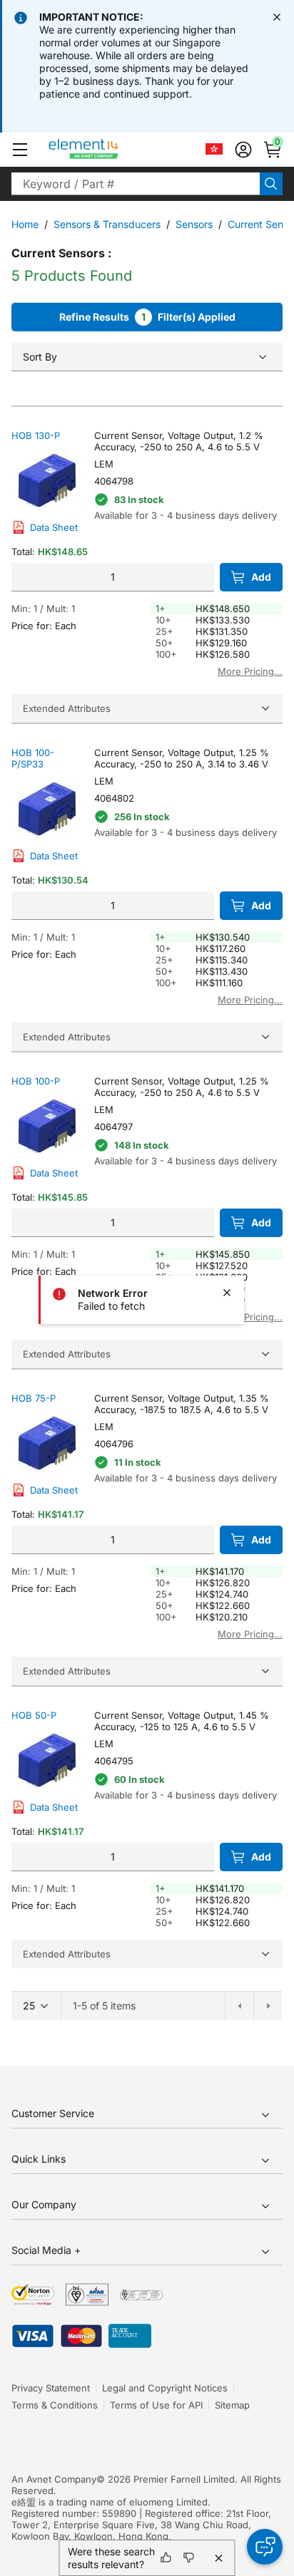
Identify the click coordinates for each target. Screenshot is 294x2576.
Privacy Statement (51, 2388)
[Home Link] (110, 150)
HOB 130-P (36, 435)
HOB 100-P (36, 1081)
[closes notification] (277, 17)
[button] (20, 150)
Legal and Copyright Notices (165, 2388)
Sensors (194, 224)
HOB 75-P (34, 1398)
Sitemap (232, 2405)
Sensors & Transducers (107, 224)
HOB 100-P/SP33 (33, 758)
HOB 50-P (34, 1715)
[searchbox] (136, 184)
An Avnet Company (54, 2479)
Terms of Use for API (156, 2405)
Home (25, 224)
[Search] (271, 184)
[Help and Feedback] (265, 2547)
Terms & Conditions (55, 2405)
